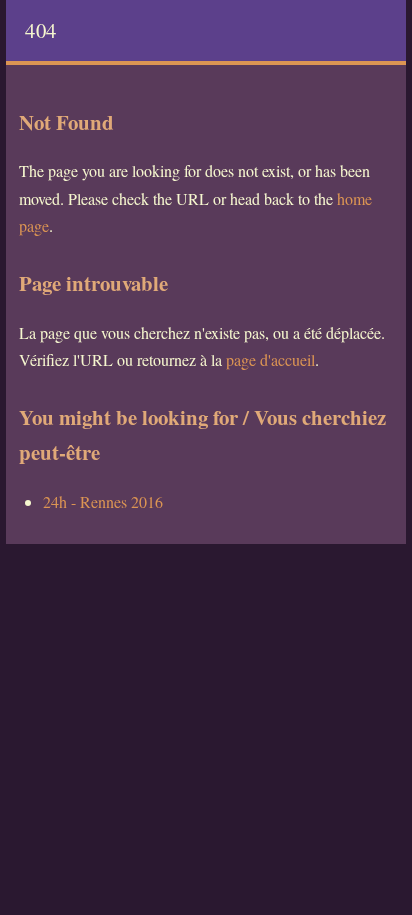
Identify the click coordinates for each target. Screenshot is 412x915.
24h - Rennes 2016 (103, 501)
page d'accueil (270, 359)
